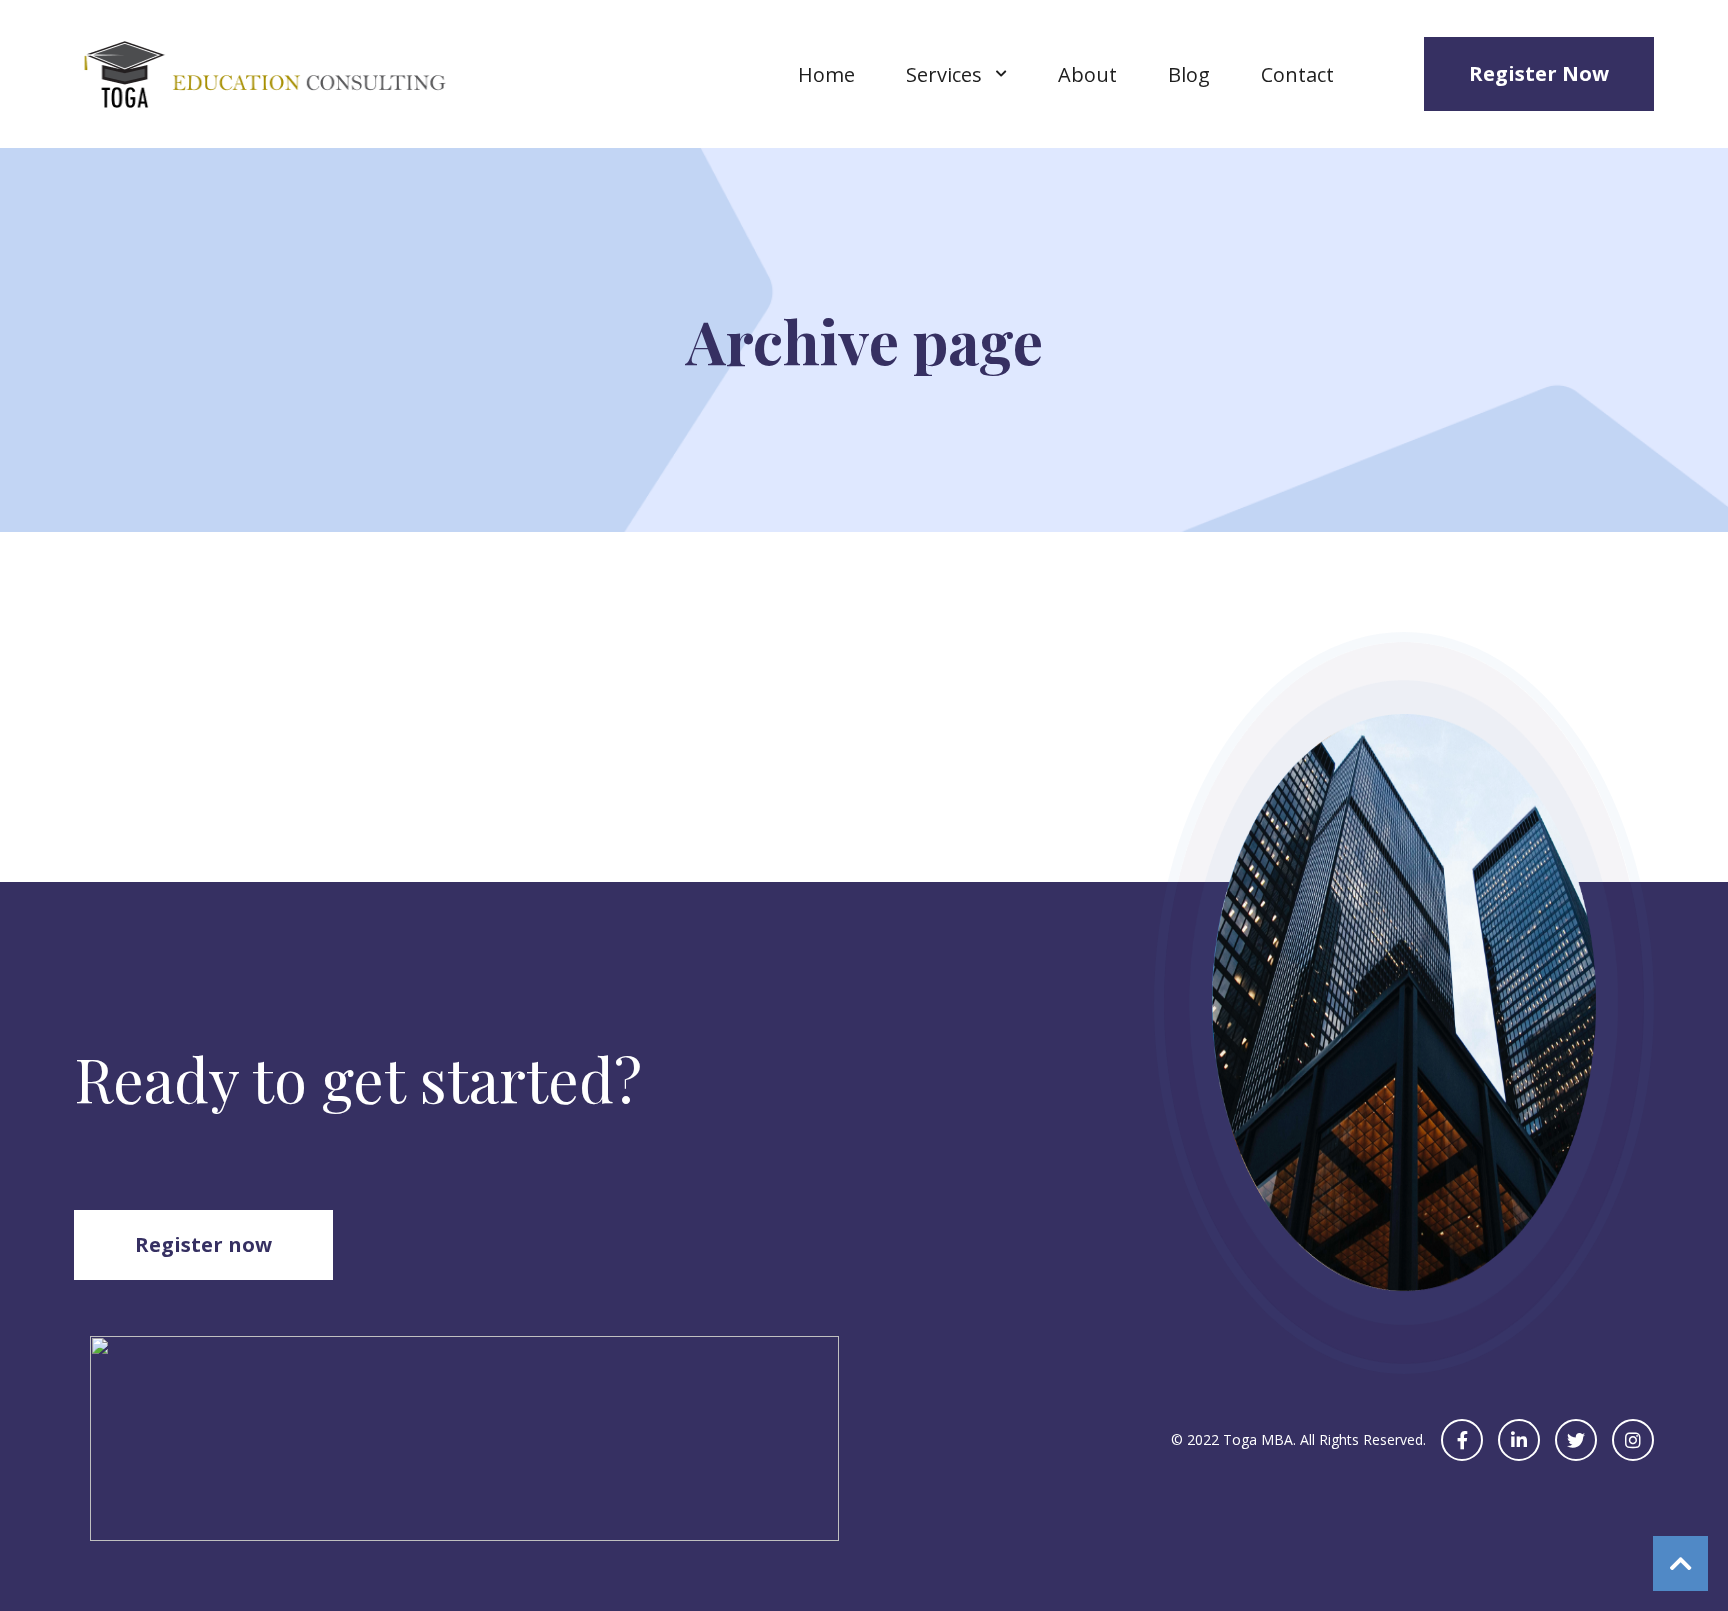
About (1087, 74)
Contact (1297, 74)
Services (944, 74)
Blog (1189, 74)
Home (826, 74)
